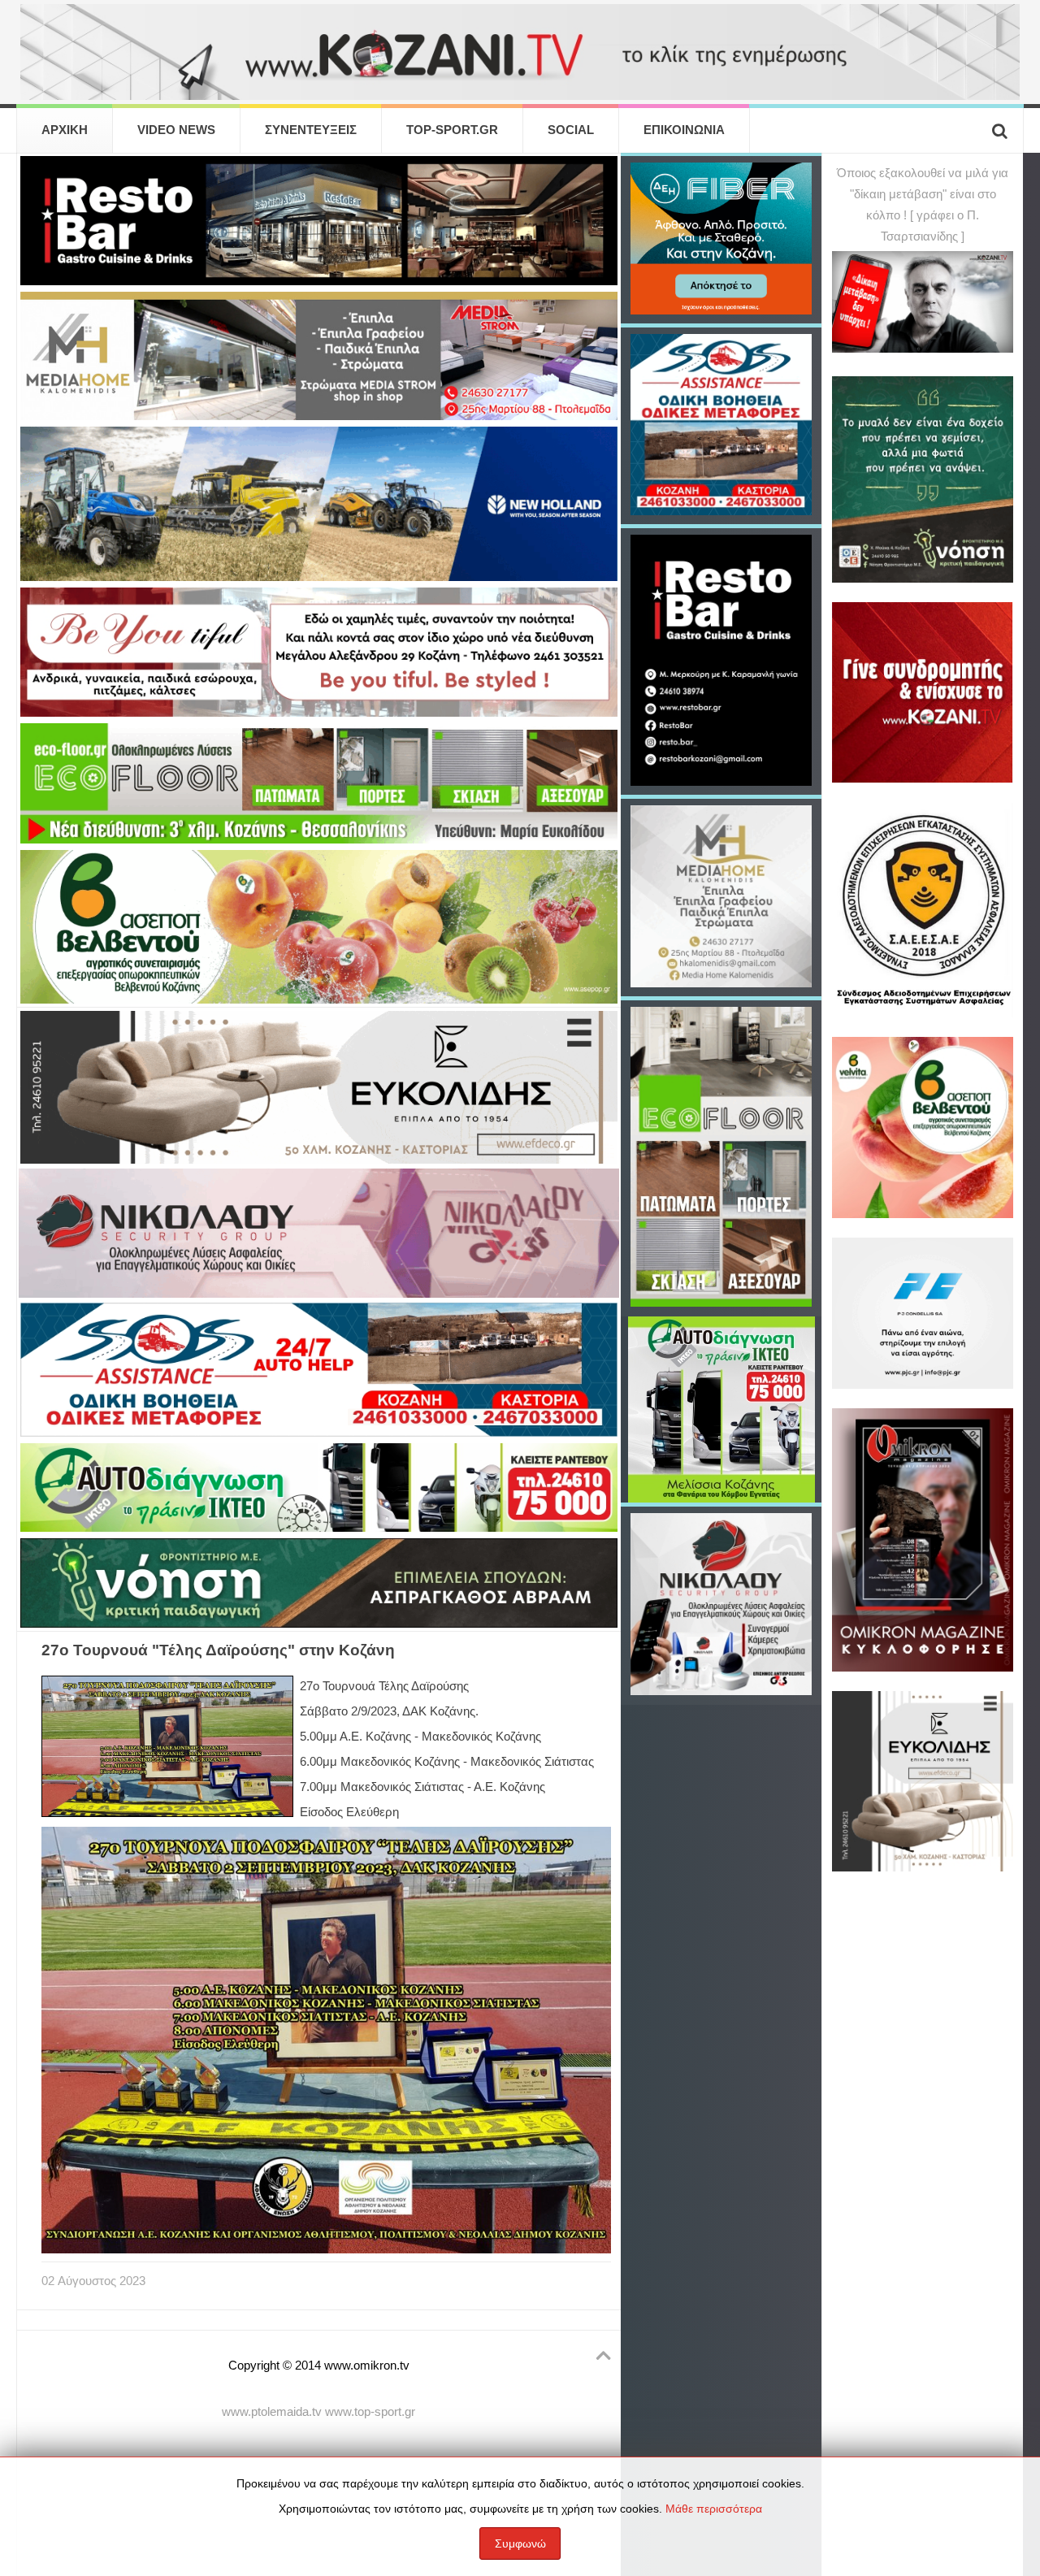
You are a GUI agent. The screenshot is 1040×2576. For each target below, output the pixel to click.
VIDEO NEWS (176, 130)
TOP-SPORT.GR (452, 130)
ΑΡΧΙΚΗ (65, 130)
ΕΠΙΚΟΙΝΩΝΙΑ (684, 130)
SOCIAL (571, 130)
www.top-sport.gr (370, 2412)
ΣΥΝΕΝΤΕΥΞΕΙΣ (311, 130)
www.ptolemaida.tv (272, 2412)
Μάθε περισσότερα (714, 2509)
